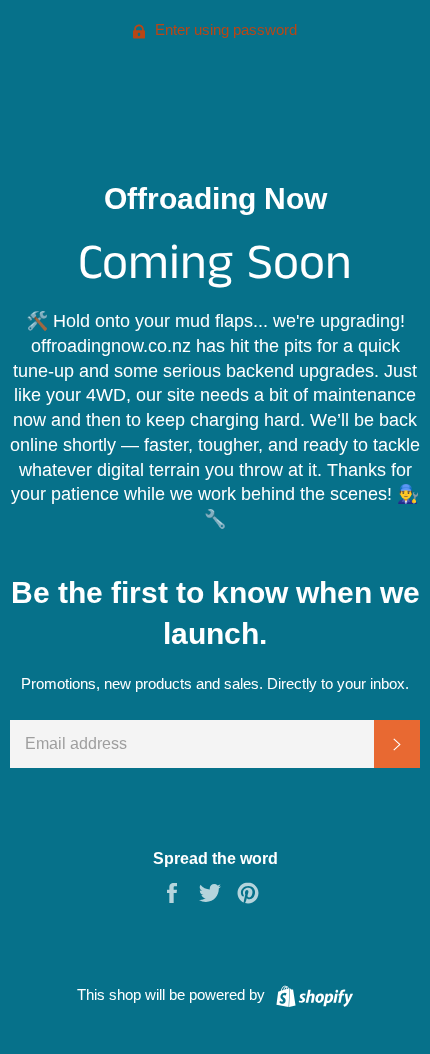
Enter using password (224, 29)
